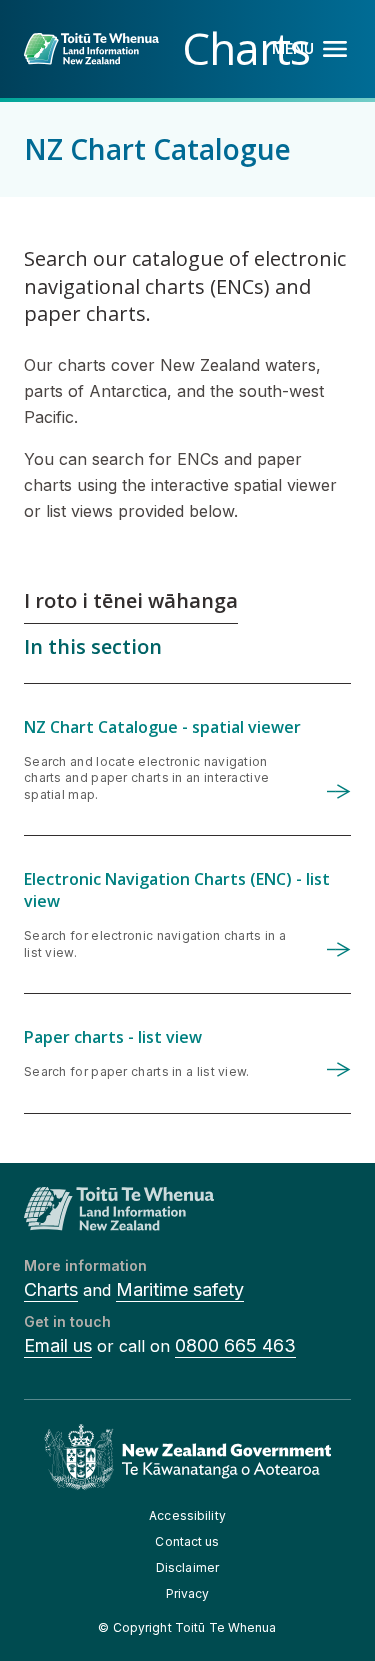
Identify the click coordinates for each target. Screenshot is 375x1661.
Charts (51, 1289)
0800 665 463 (235, 1345)
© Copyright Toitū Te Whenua (187, 1627)
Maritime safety (180, 1289)
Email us (58, 1345)
